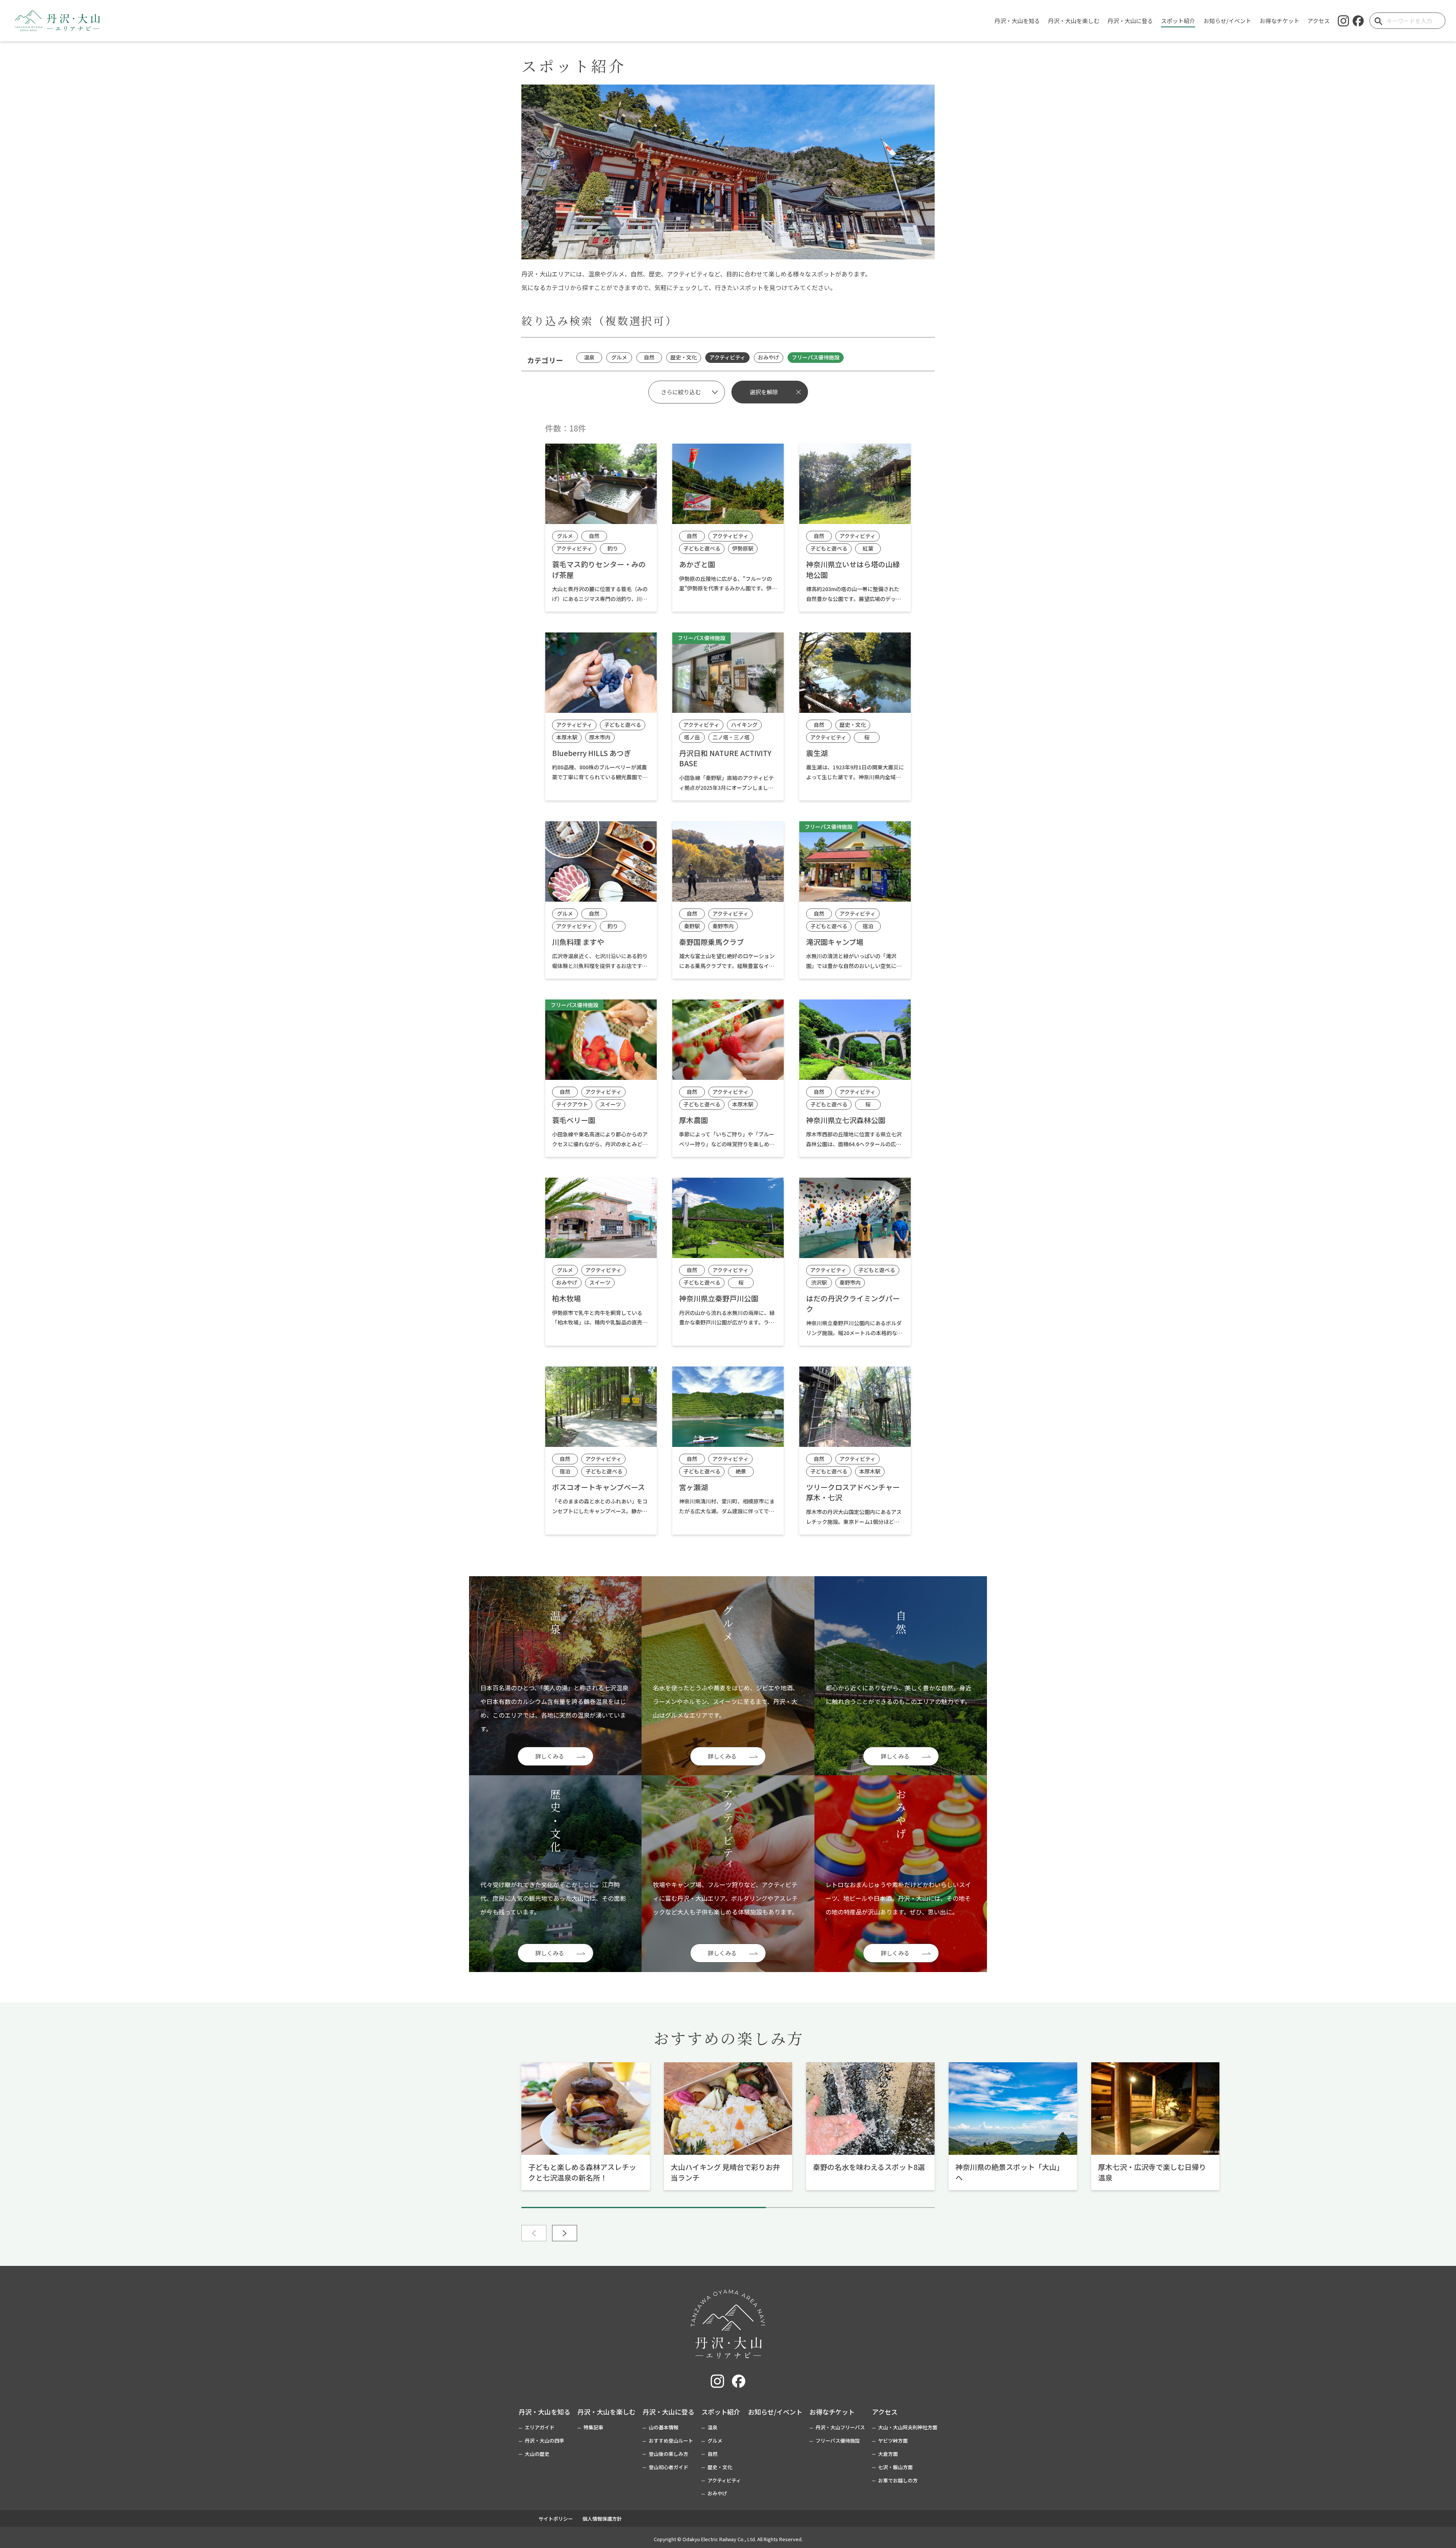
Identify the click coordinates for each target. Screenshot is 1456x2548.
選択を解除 (764, 392)
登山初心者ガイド (668, 2467)
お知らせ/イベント (775, 2412)
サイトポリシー (556, 2519)
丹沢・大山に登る (668, 2412)
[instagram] (1343, 21)
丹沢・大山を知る (544, 2412)
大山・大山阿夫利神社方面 (908, 2427)
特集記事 (593, 2427)
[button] (565, 2233)
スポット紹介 (721, 2412)
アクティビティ (724, 2480)
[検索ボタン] (1378, 21)
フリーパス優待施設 (838, 2441)
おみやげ (717, 2493)
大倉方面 (888, 2454)
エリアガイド (540, 2427)
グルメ (715, 2441)
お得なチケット (832, 2412)
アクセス (885, 2412)
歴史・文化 (720, 2467)
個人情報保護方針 (602, 2519)
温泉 (712, 2427)
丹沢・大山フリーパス (840, 2427)
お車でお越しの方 (898, 2480)
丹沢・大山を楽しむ (606, 2412)
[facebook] (1358, 21)
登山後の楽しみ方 (668, 2454)
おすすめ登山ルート (671, 2441)
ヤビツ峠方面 (893, 2441)
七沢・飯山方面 (895, 2467)
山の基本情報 (664, 2427)
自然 (712, 2454)
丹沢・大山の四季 (544, 2441)
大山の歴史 (537, 2454)
